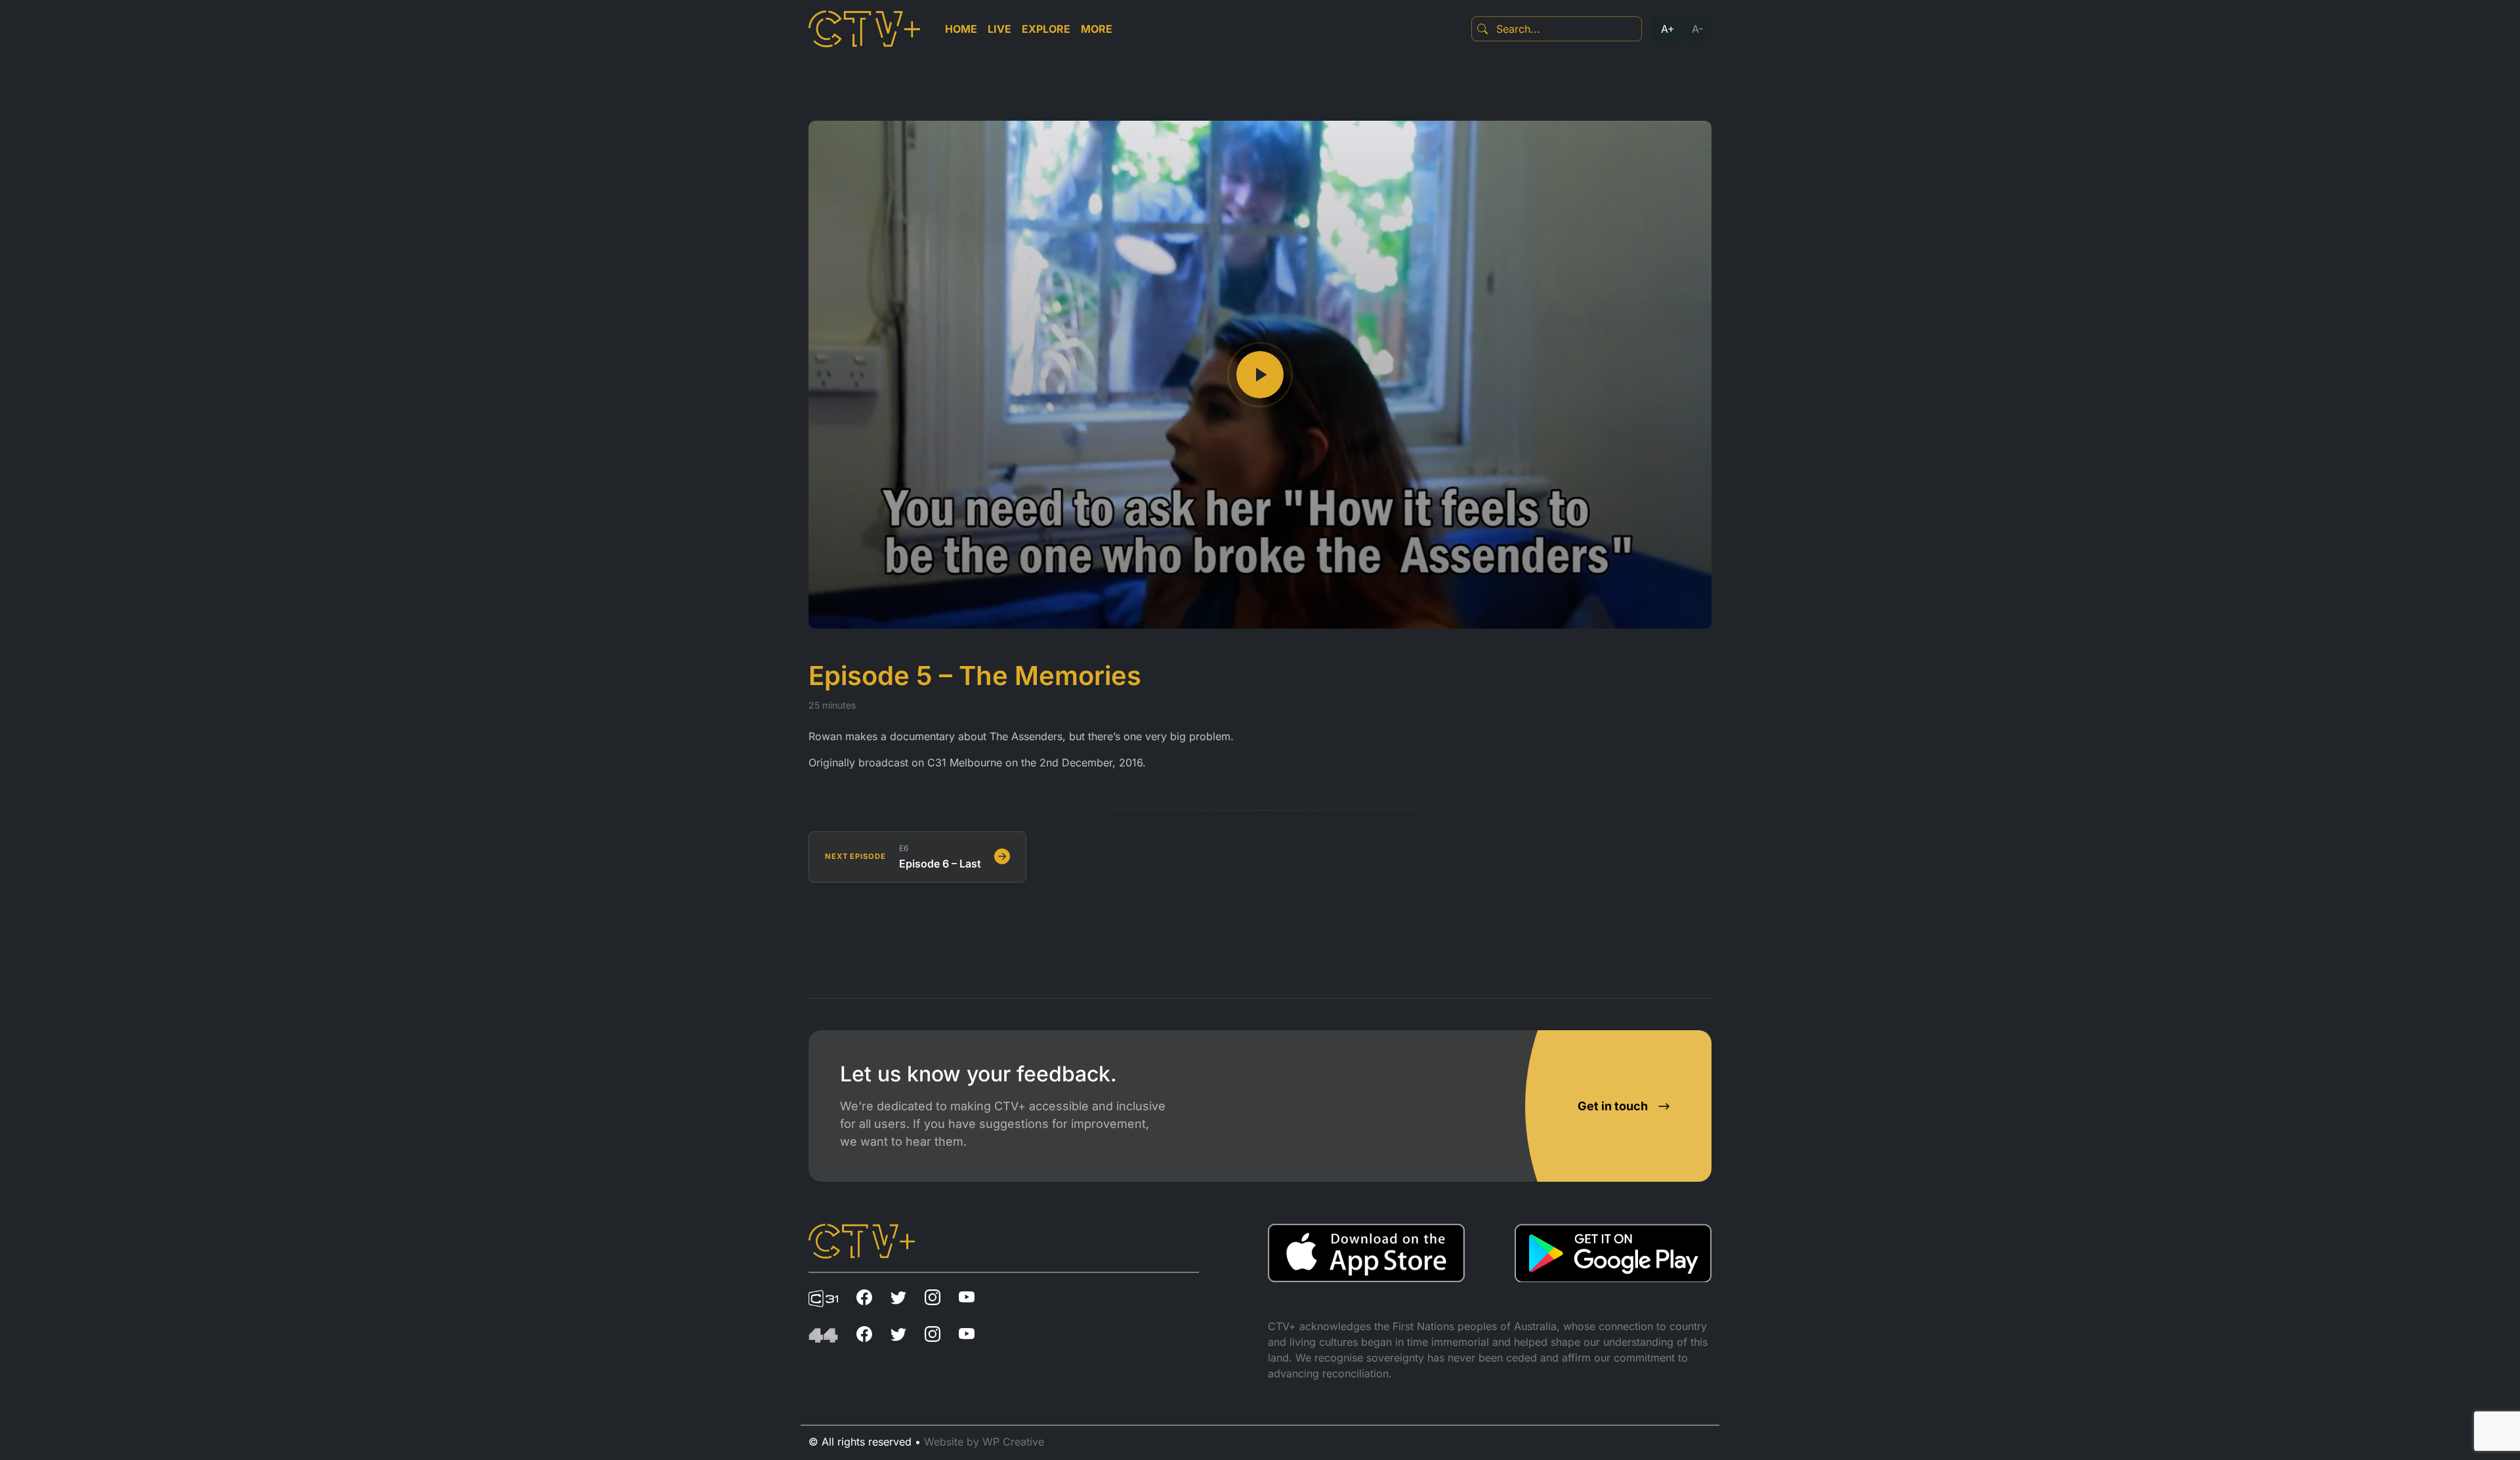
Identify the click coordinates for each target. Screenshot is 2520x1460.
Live (999, 29)
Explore (1046, 29)
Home (961, 29)
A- (1697, 29)
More (1097, 29)
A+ (1668, 29)
